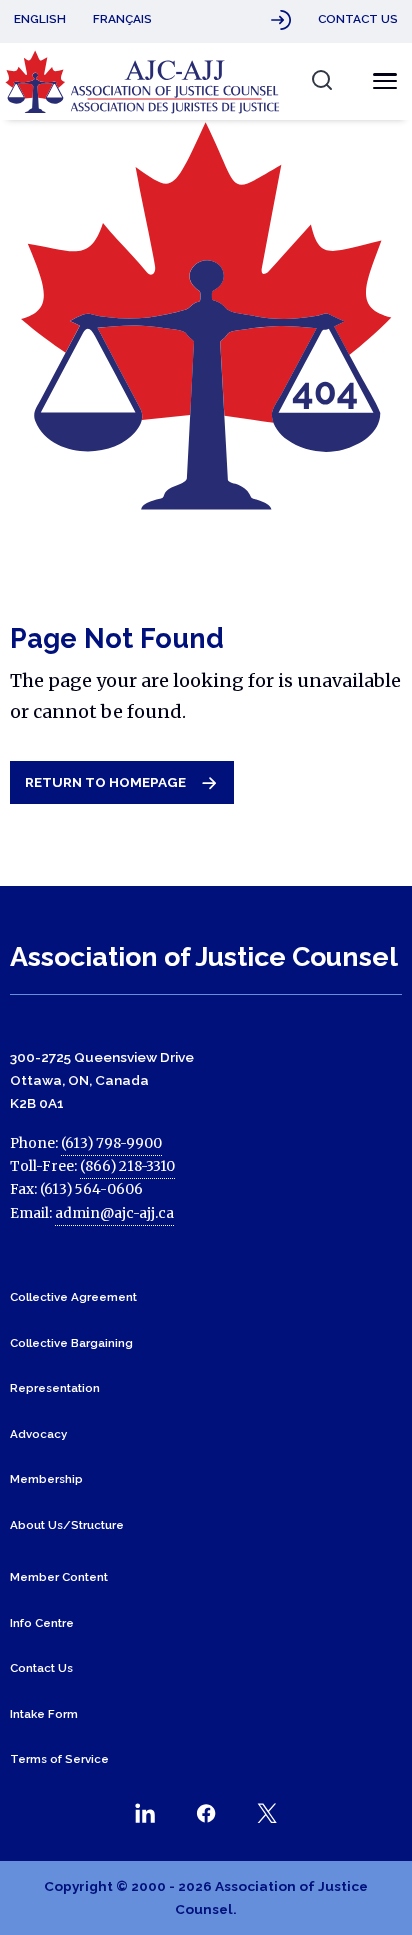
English (40, 19)
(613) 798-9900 (111, 1143)
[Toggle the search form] (321, 80)
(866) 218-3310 (127, 1166)
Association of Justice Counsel (204, 956)
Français (122, 19)
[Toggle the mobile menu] (379, 81)
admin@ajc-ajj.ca (114, 1213)
